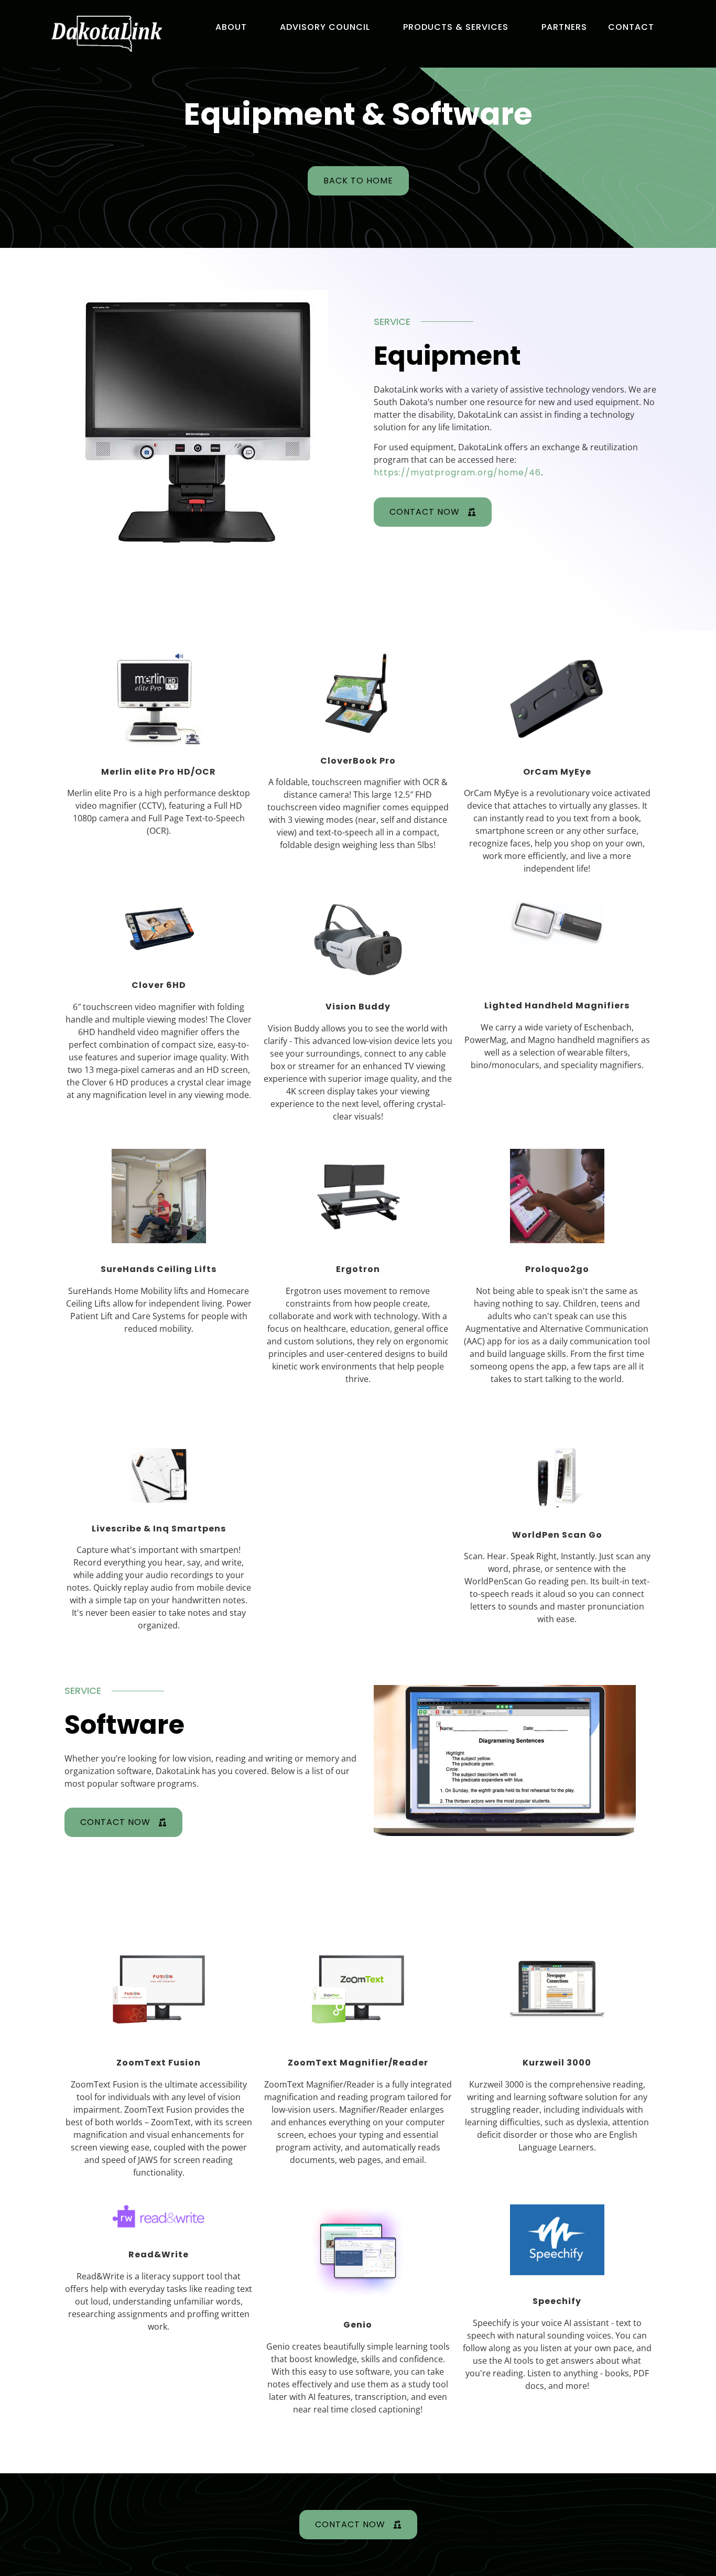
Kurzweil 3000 (557, 2063)
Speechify (557, 2301)
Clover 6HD (159, 985)
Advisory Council (325, 27)
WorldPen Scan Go (557, 1535)
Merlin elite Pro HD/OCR (159, 772)
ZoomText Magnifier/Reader (358, 2063)
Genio (358, 2325)
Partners (564, 27)
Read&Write (159, 2255)
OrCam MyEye (557, 772)
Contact (631, 27)
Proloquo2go (557, 1269)
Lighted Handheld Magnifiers (557, 1006)
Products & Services (456, 27)
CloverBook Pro (358, 761)
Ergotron (358, 1269)
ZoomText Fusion (159, 2063)
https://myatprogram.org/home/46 (457, 472)
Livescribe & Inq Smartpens (159, 1529)
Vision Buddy (358, 1007)
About (231, 27)
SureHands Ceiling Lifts (159, 1269)
